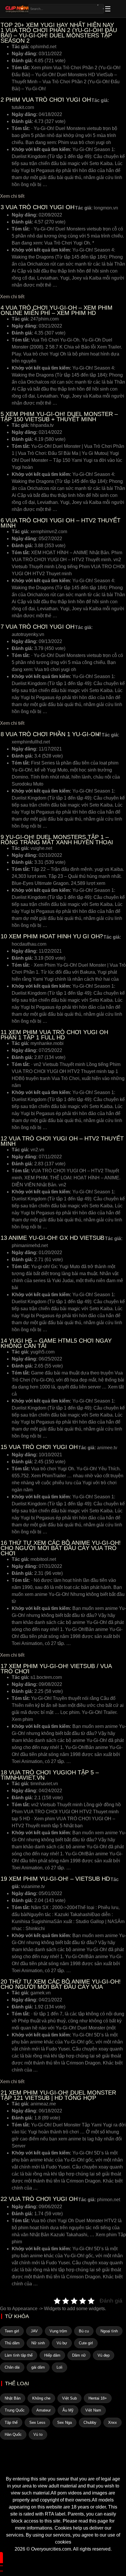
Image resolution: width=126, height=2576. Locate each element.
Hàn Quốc (13, 2434)
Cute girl (86, 2343)
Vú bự (62, 2343)
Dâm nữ (79, 2355)
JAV (34, 2331)
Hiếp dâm (52, 2355)
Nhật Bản (13, 2398)
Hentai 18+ (98, 2398)
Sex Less (37, 2422)
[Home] (63, 2465)
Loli (59, 2367)
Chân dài (12, 2367)
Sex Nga (64, 2422)
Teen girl (12, 2331)
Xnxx (113, 2422)
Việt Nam (93, 2410)
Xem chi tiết (12, 196)
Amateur (44, 2410)
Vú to (38, 2434)
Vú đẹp (104, 2355)
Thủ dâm (12, 2343)
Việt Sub (69, 2398)
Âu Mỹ (68, 2410)
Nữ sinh (38, 2343)
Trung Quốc (15, 2410)
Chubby (90, 2422)
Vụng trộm (58, 2331)
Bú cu (84, 2331)
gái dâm (38, 2367)
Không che (41, 2398)
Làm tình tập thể (19, 2355)
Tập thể (11, 2422)
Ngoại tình (109, 2331)
